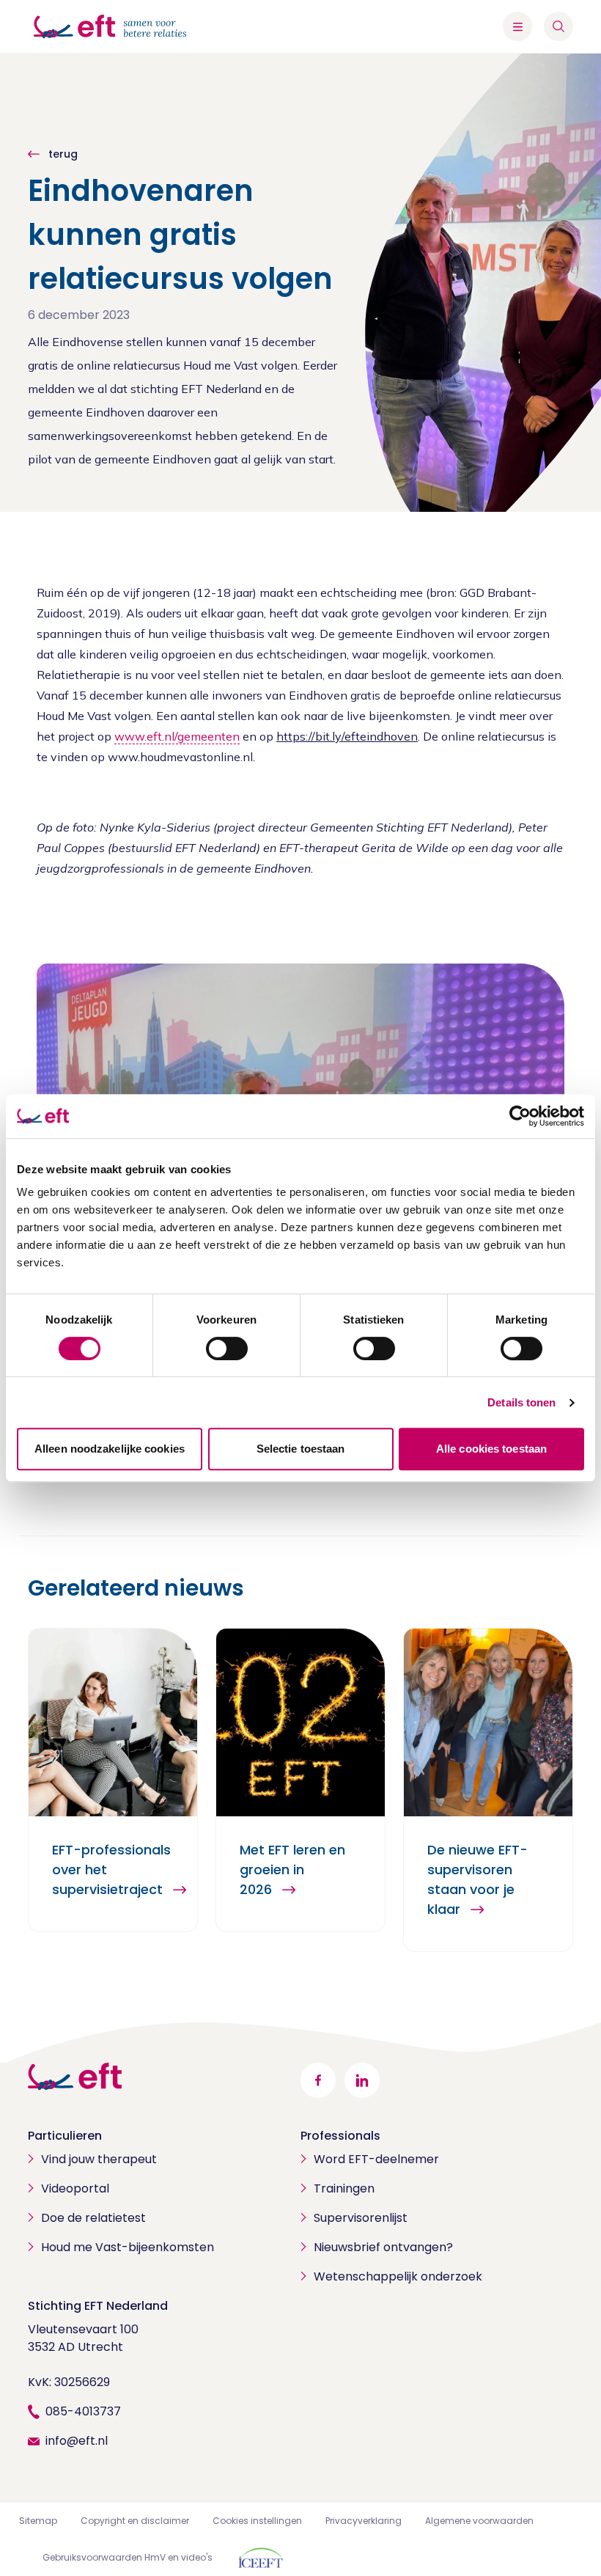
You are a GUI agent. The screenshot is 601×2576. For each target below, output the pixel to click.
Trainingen (344, 2188)
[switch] (227, 1348)
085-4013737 (83, 2411)
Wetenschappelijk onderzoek (398, 2276)
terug (62, 154)
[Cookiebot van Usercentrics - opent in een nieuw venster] (520, 1116)
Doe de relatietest (93, 2218)
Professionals (340, 2136)
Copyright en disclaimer (135, 2521)
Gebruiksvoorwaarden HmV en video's (128, 2557)
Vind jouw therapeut (99, 2159)
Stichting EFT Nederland (98, 2306)
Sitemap (38, 2521)
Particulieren (65, 2136)
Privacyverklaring (364, 2521)
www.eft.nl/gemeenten (177, 736)
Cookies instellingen (257, 2521)
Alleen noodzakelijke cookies (110, 1449)
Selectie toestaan (301, 1449)
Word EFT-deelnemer (376, 2159)
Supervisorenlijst (361, 2218)
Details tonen (521, 1402)
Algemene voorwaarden (479, 2521)
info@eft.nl (77, 2441)
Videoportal (75, 2188)
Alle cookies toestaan (491, 1449)
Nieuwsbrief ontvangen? (383, 2247)
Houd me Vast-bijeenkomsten (128, 2247)
